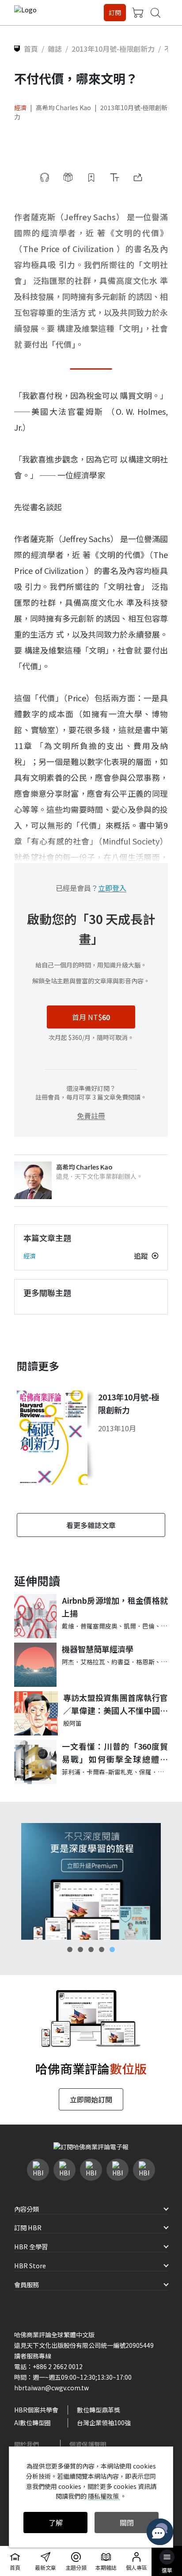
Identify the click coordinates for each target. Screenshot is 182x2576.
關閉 (127, 2522)
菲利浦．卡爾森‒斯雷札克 (97, 1772)
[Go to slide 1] (70, 1949)
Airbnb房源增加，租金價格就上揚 (115, 1607)
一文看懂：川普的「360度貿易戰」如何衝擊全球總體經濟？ (115, 1753)
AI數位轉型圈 (32, 2423)
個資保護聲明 (88, 2444)
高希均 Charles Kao (63, 107)
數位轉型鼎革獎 (99, 2410)
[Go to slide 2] (80, 1949)
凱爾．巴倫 (139, 1626)
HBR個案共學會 (36, 2410)
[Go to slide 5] (112, 1949)
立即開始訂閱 (91, 2099)
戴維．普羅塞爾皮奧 (90, 1626)
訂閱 (115, 12)
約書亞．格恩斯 (133, 1662)
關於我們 (27, 2444)
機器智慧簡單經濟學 (98, 1649)
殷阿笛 (72, 1723)
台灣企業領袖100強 (104, 2423)
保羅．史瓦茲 (158, 1772)
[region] (91, 1881)
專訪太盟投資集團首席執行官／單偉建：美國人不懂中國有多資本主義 (116, 1704)
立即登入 (112, 888)
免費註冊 (91, 1116)
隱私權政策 (104, 2496)
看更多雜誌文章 (91, 1525)
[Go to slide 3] (91, 1949)
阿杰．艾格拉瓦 (83, 1662)
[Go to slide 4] (102, 1949)
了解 (56, 2522)
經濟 (20, 107)
